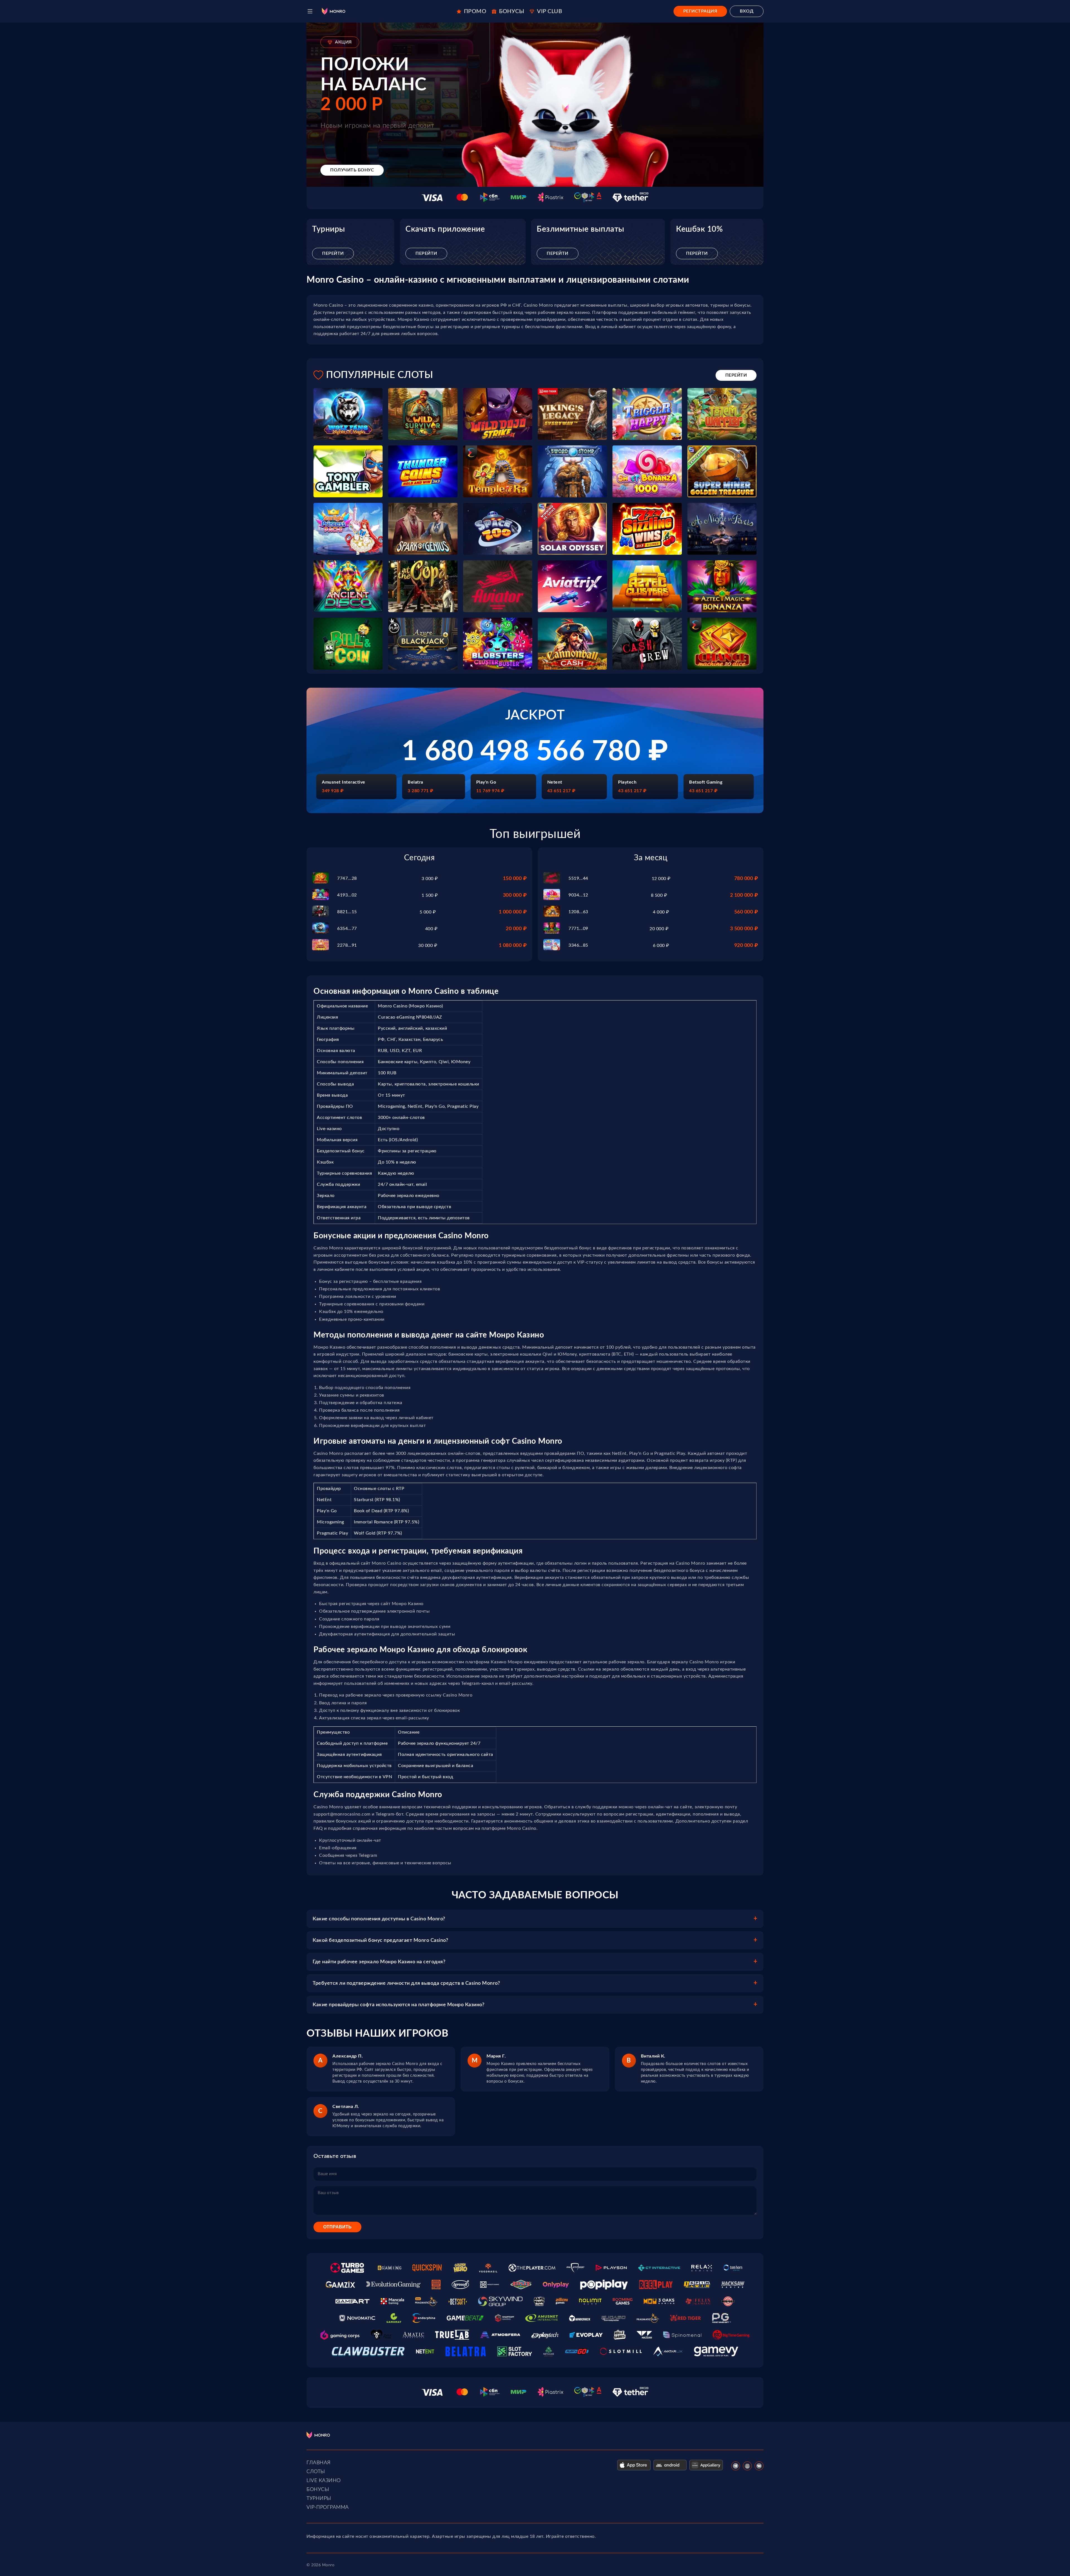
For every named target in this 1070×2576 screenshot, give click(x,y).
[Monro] (334, 11)
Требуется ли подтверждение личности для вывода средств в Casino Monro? (406, 1983)
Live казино (324, 2481)
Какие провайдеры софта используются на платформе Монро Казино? (398, 2005)
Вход (747, 11)
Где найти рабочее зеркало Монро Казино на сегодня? (379, 1962)
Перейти (333, 253)
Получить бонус (352, 170)
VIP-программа (328, 2507)
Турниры (319, 2499)
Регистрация (700, 11)
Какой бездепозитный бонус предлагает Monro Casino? (380, 1940)
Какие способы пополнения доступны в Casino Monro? (379, 1919)
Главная (319, 2463)
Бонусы (318, 2490)
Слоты (316, 2472)
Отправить (337, 2227)
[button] (310, 11)
